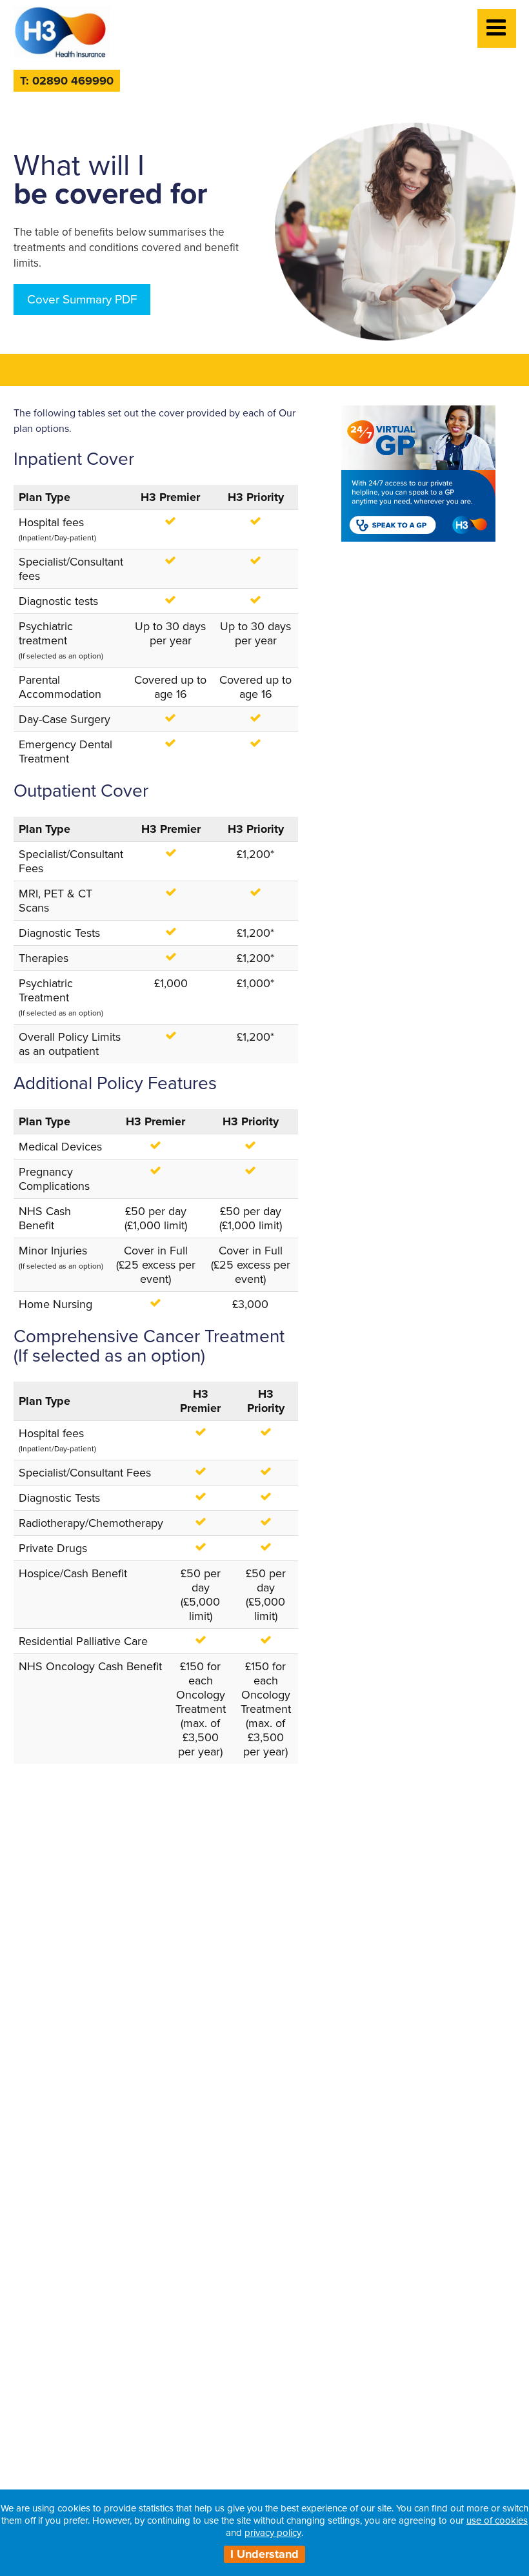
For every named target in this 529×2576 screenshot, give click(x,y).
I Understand (264, 2554)
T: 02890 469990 (67, 81)
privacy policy (273, 2533)
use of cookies (497, 2520)
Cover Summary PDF (82, 300)
